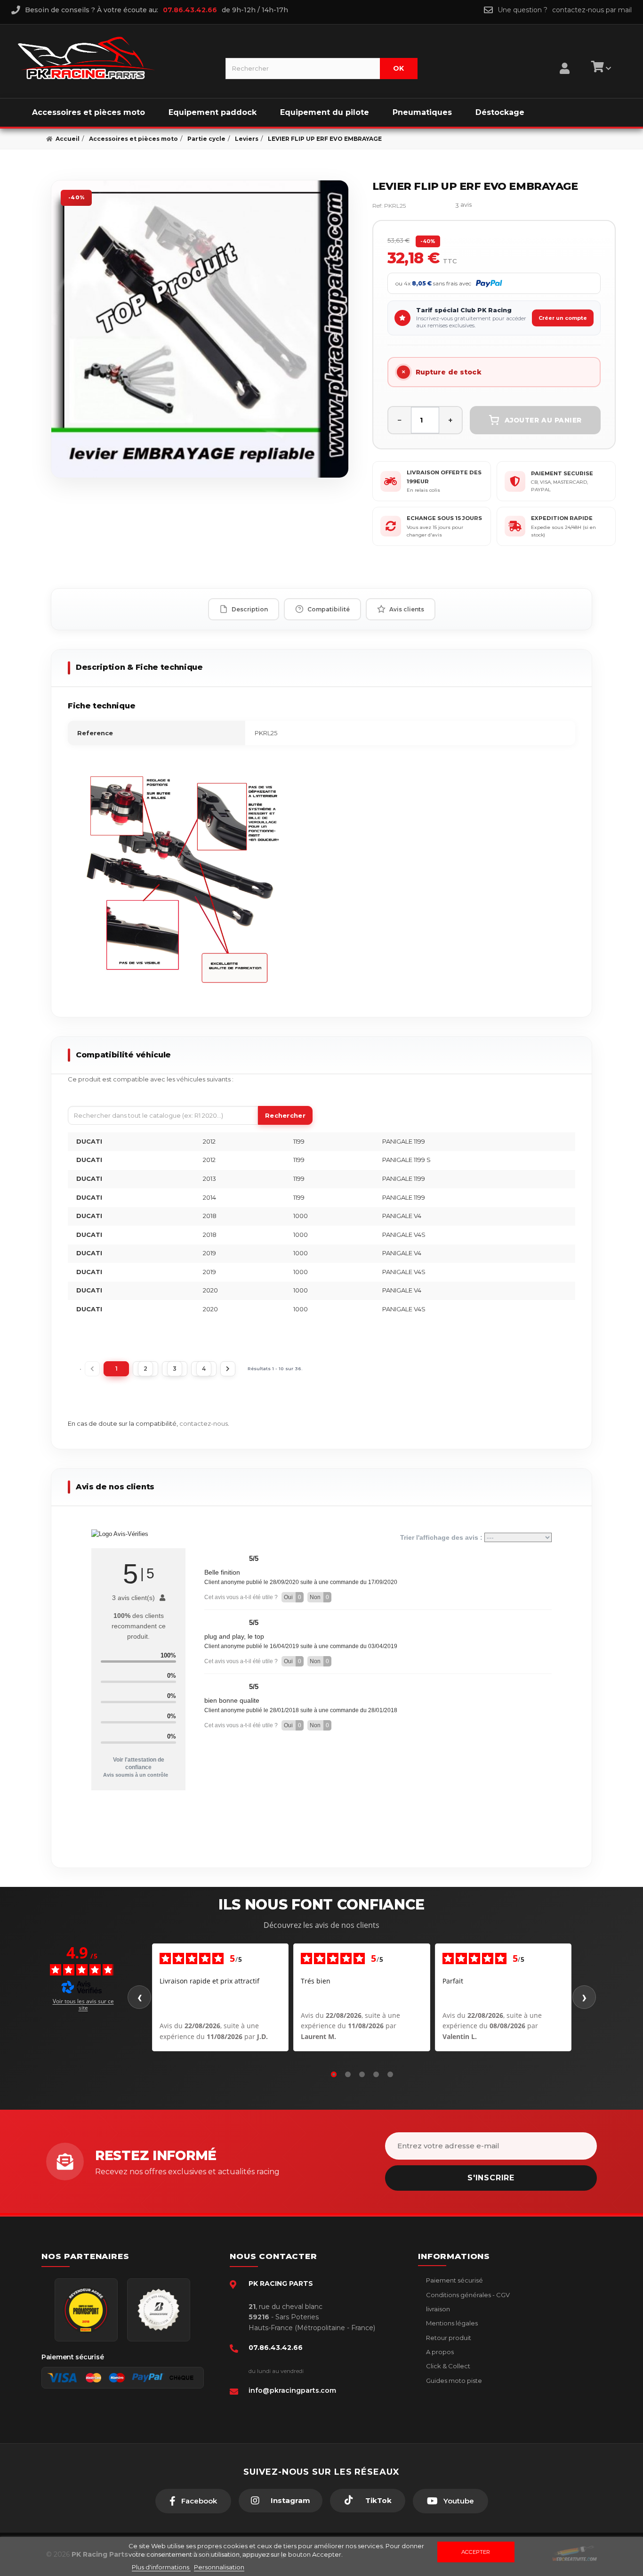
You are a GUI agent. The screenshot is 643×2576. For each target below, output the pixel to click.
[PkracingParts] (114, 58)
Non (319, 1597)
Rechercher (285, 1115)
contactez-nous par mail (592, 10)
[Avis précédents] (139, 1997)
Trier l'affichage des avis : (442, 1537)
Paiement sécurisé (454, 2280)
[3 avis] (435, 206)
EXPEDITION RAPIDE (562, 518)
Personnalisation (219, 2567)
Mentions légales (451, 2323)
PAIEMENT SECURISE (562, 473)
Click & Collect (447, 2366)
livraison (437, 2309)
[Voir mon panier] (600, 68)
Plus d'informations (161, 2567)
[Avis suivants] (584, 1997)
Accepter (476, 2552)
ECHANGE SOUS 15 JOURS (444, 518)
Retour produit (448, 2338)
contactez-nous (204, 1423)
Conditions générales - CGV (467, 2295)
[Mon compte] (565, 57)
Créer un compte (563, 318)
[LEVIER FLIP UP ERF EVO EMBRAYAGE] (200, 329)
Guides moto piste (453, 2381)
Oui (293, 1597)
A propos (439, 2352)
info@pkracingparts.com (292, 2390)
